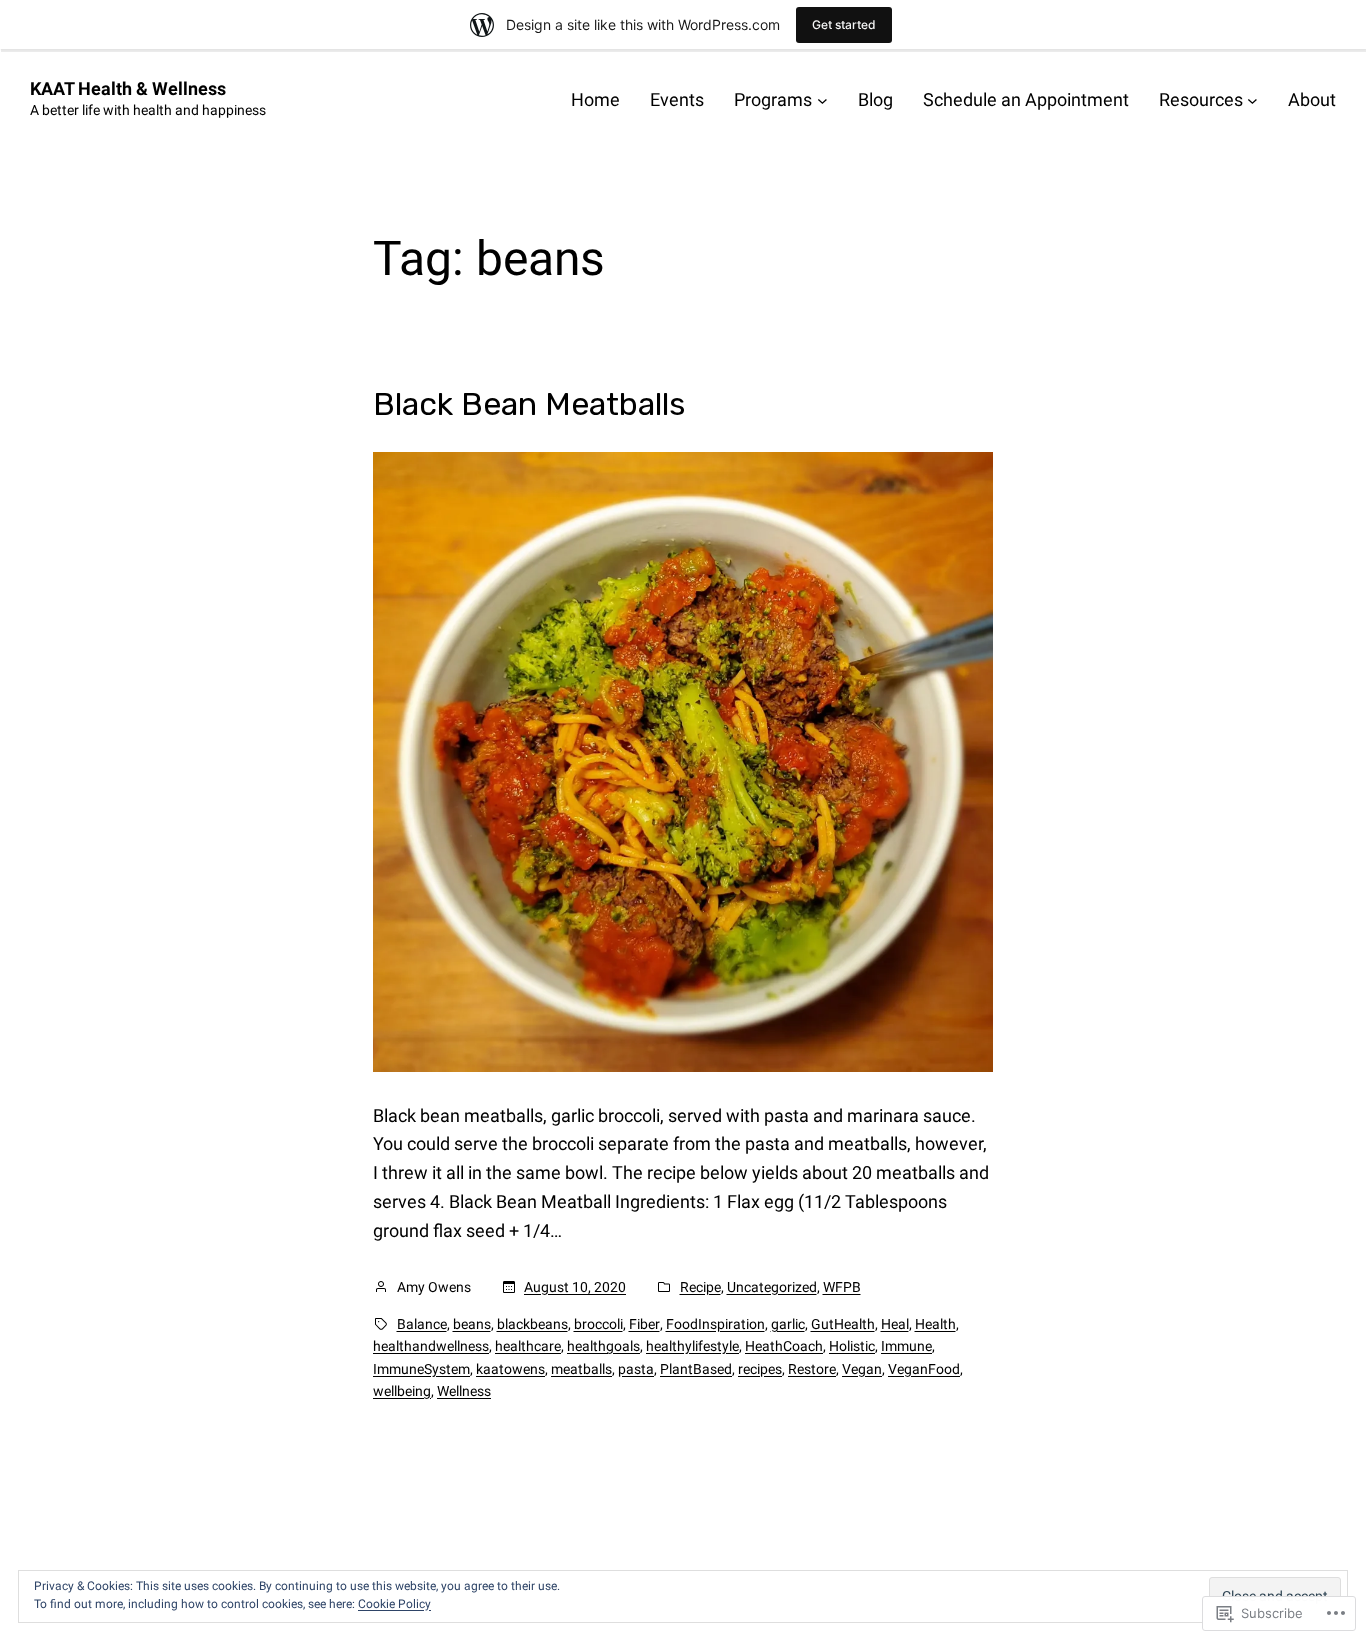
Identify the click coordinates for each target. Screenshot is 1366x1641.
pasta (636, 1369)
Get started (844, 24)
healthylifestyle (692, 1346)
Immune (906, 1346)
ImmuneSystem (421, 1369)
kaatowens (510, 1369)
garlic (788, 1324)
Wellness (464, 1391)
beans (472, 1324)
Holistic (852, 1346)
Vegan (862, 1369)
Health (935, 1324)
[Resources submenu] (1252, 100)
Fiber (644, 1324)
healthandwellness (431, 1346)
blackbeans (532, 1324)
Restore (812, 1369)
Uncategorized (772, 1287)
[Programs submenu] (822, 100)
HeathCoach (784, 1346)
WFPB (842, 1287)
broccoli (598, 1324)
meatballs (581, 1369)
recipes (760, 1369)
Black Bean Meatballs (529, 404)
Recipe (700, 1287)
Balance (422, 1324)
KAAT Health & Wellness (128, 88)
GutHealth (843, 1324)
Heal (895, 1324)
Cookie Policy (394, 1604)
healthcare (528, 1346)
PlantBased (696, 1369)
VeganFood (924, 1369)
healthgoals (603, 1346)
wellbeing (402, 1391)
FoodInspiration (715, 1324)
